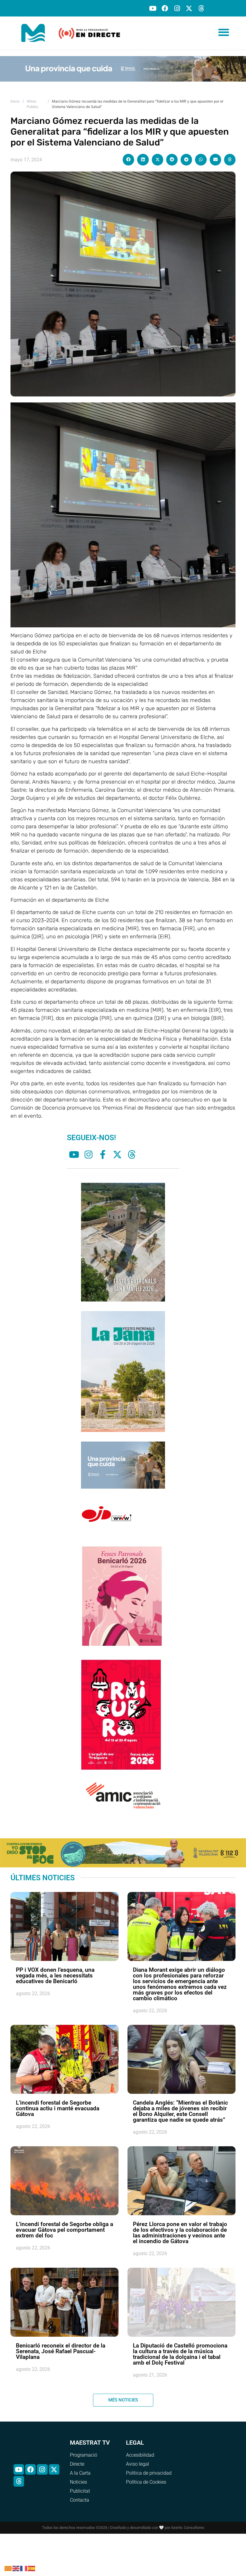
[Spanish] (32, 2568)
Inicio (15, 101)
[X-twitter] (189, 8)
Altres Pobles (32, 104)
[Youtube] (153, 8)
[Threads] (201, 8)
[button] (224, 32)
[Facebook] (165, 8)
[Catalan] (8, 2568)
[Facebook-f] (103, 1155)
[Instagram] (177, 8)
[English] (16, 2568)
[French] (24, 2568)
